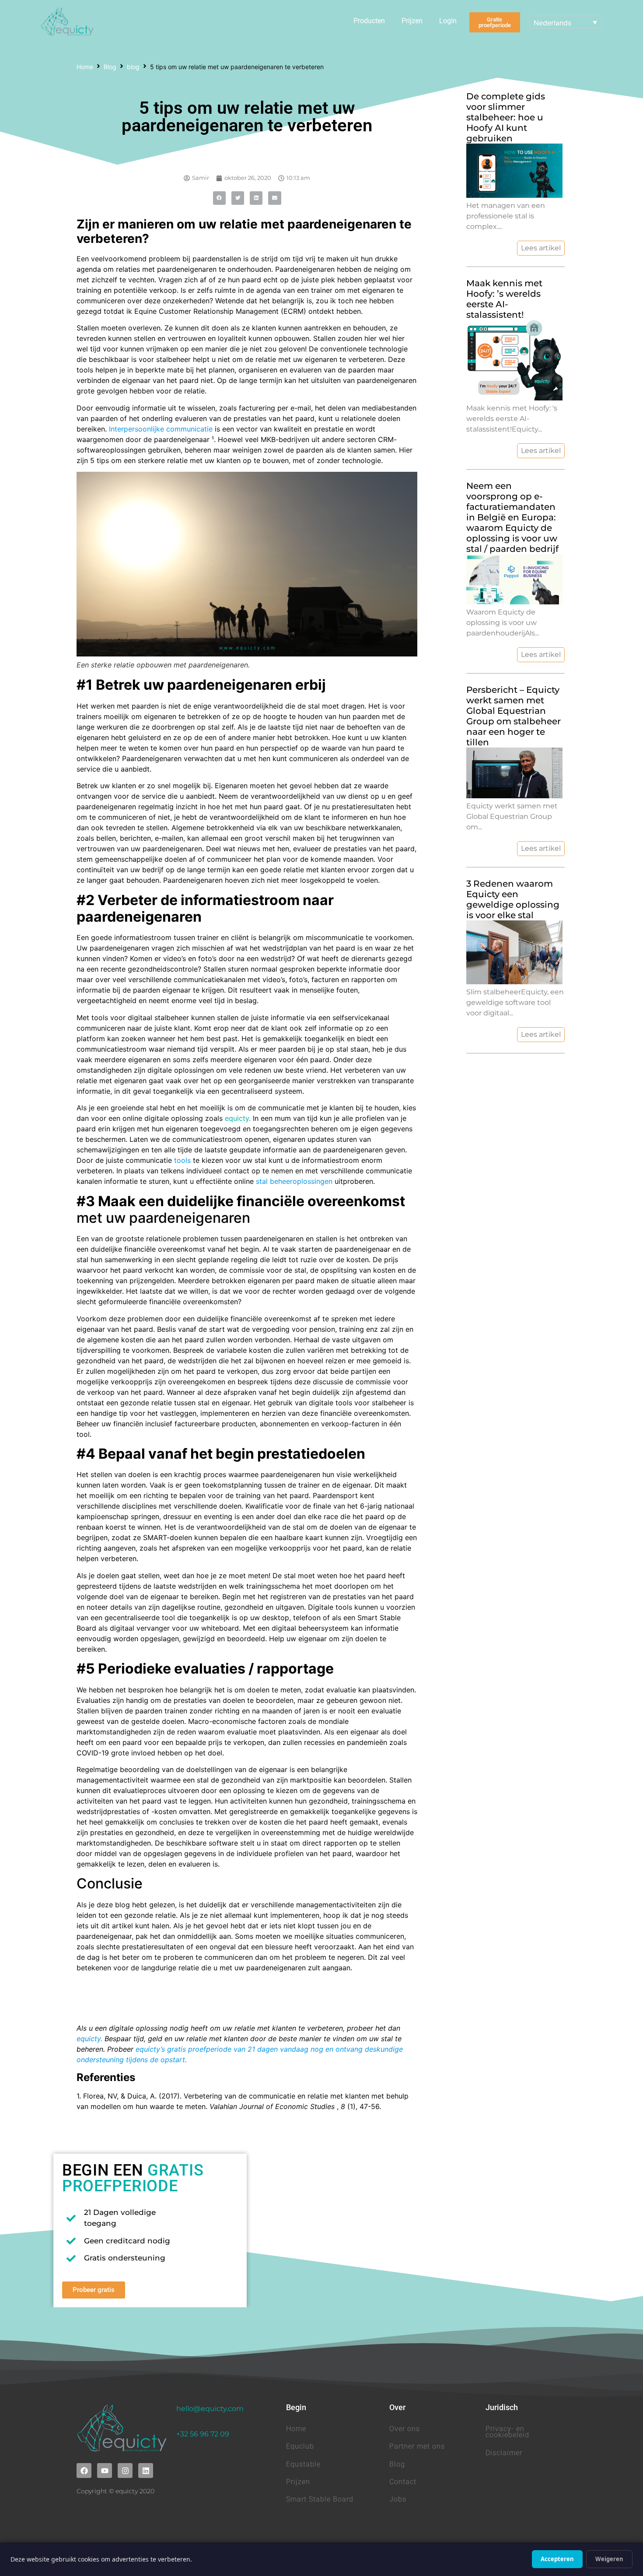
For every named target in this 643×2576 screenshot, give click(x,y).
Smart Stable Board (320, 2499)
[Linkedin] (146, 2471)
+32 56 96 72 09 (203, 2434)
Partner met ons (417, 2446)
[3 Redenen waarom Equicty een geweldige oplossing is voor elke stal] (514, 982)
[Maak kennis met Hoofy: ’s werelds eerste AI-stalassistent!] (514, 398)
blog (133, 67)
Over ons (405, 2429)
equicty (237, 1118)
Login (448, 21)
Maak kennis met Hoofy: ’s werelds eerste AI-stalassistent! (504, 299)
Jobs (398, 2499)
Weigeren (609, 2559)
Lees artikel (541, 248)
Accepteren (557, 2559)
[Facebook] (84, 2471)
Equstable (303, 2464)
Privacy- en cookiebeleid (507, 2432)
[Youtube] (105, 2471)
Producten (369, 21)
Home (85, 67)
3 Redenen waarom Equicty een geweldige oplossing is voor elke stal (513, 899)
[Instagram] (125, 2471)
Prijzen (412, 21)
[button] (219, 198)
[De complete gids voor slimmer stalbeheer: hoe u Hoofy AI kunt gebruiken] (514, 195)
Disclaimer (504, 2453)
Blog (110, 67)
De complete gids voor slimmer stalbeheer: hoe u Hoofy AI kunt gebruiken (506, 117)
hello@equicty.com (210, 2409)
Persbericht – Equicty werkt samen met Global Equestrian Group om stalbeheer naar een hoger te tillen (514, 716)
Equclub (300, 2446)
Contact (403, 2482)
